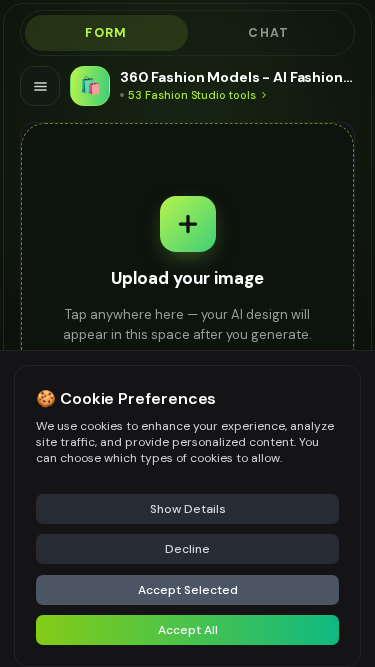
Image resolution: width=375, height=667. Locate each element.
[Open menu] (40, 86)
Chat (268, 33)
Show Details (188, 509)
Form (106, 33)
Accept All (188, 630)
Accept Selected (188, 590)
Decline (187, 549)
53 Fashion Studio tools (192, 95)
